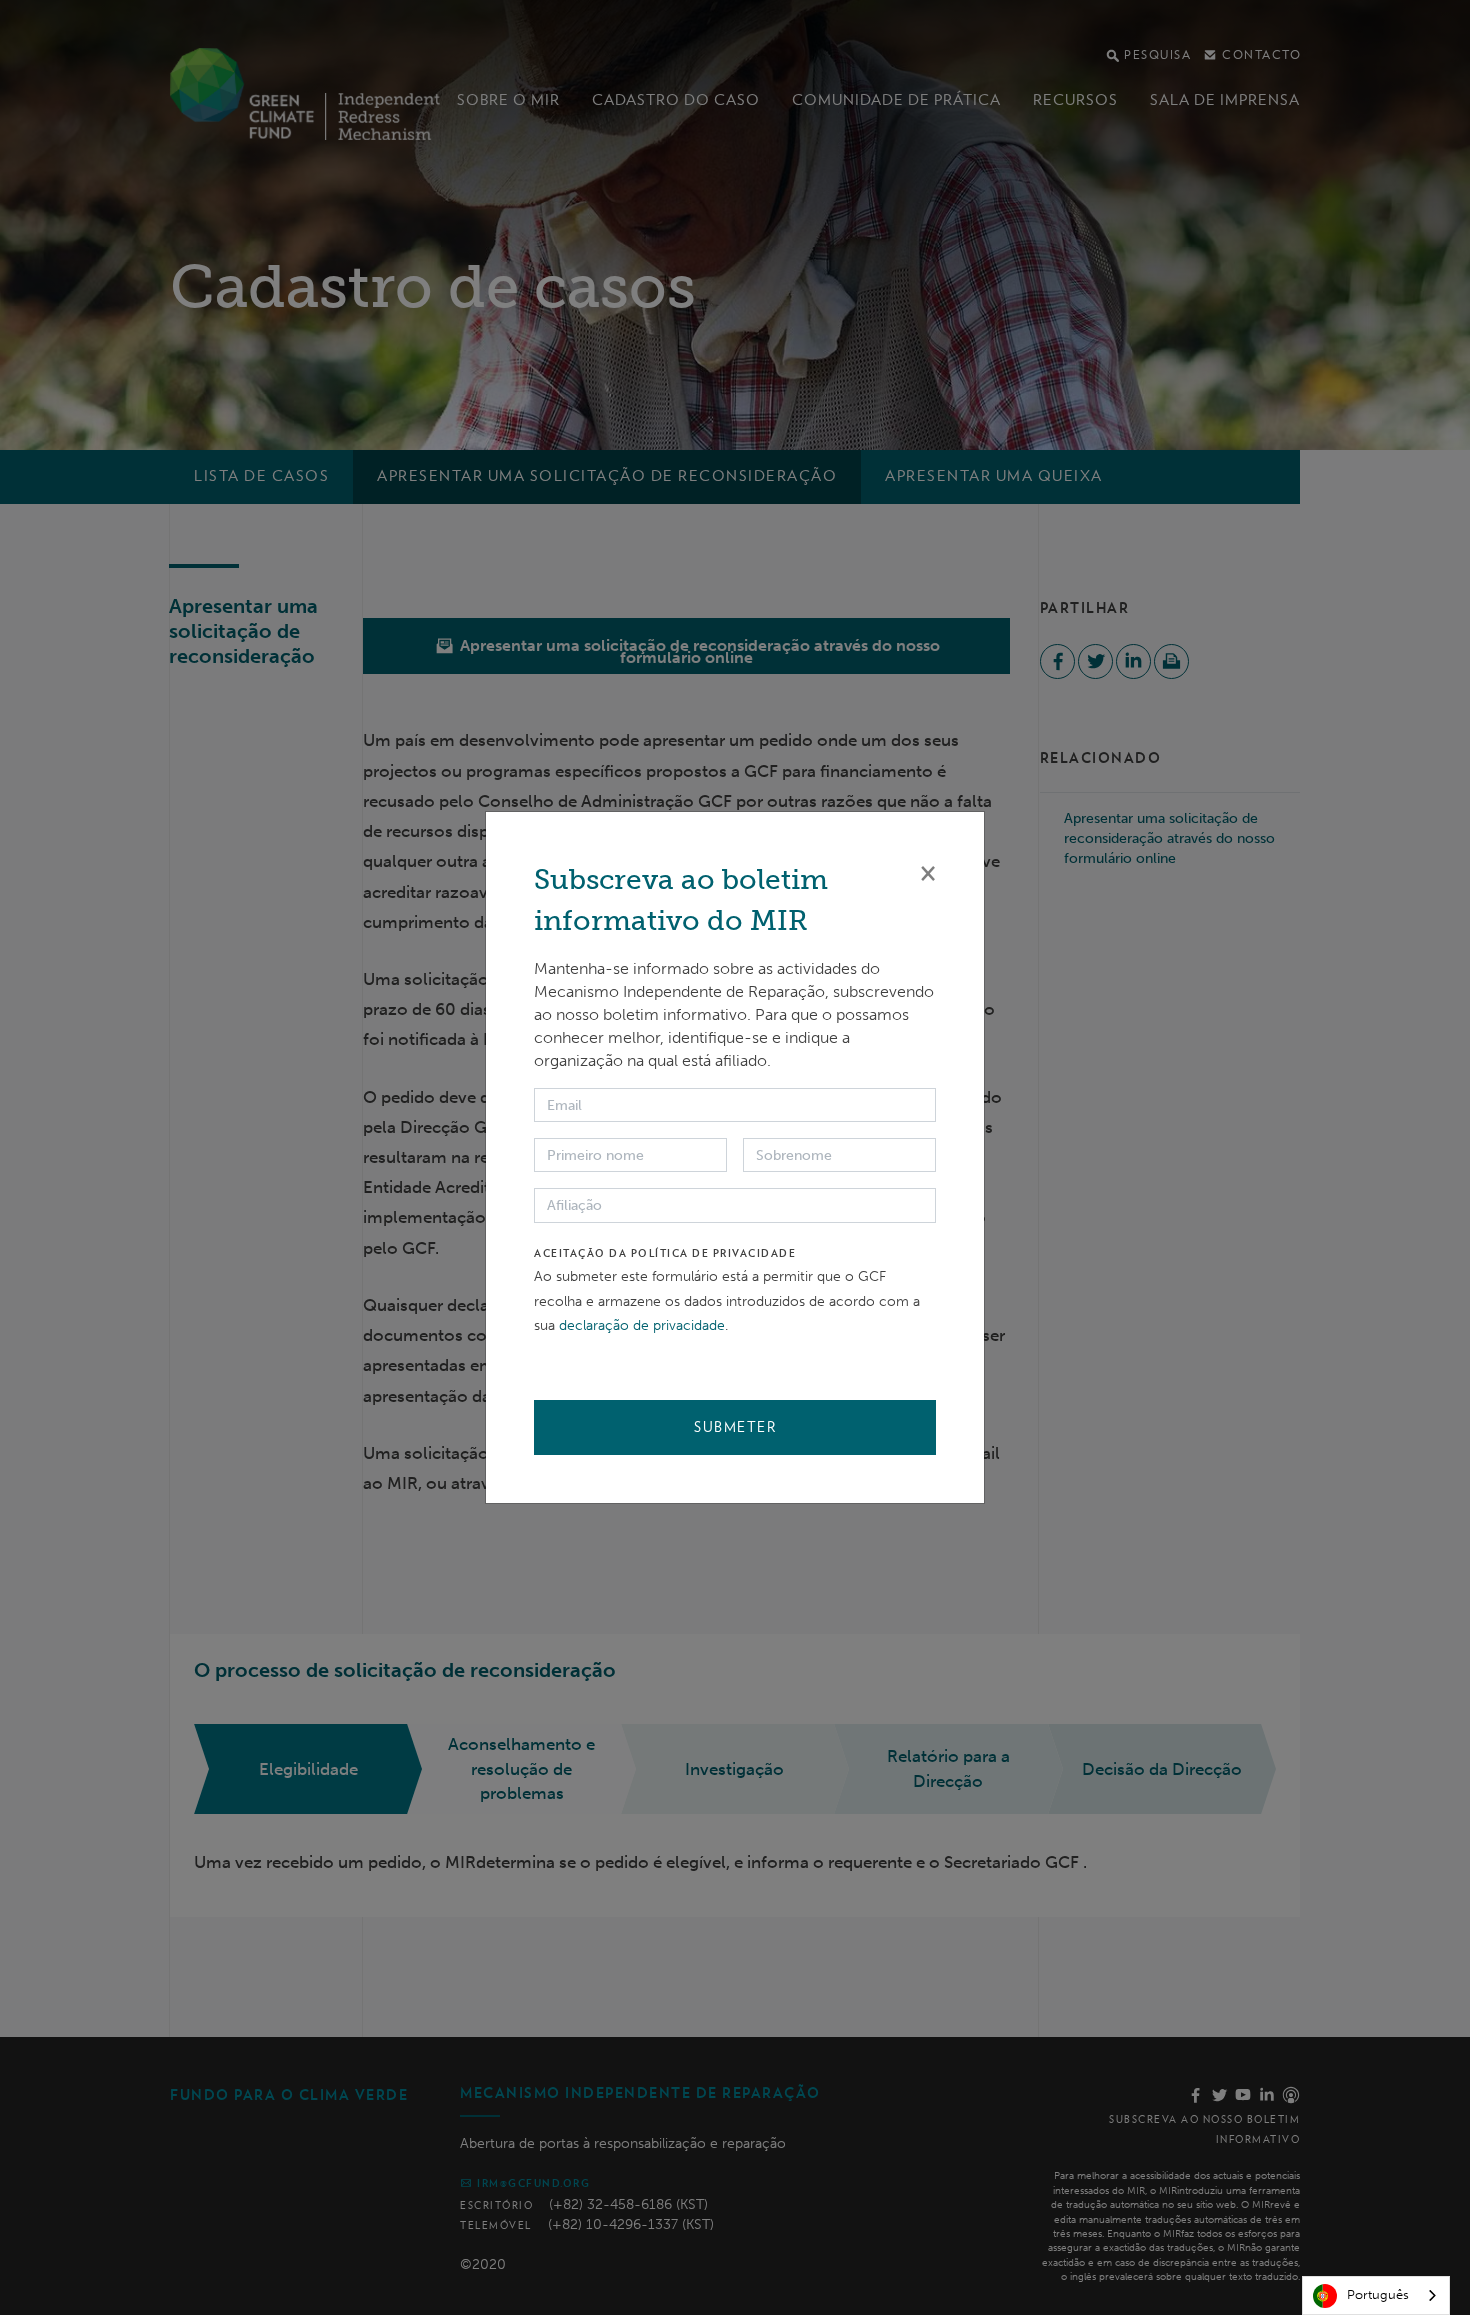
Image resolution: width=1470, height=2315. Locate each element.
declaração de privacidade (642, 1325)
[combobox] (1376, 2295)
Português (1378, 2294)
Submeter (735, 1427)
